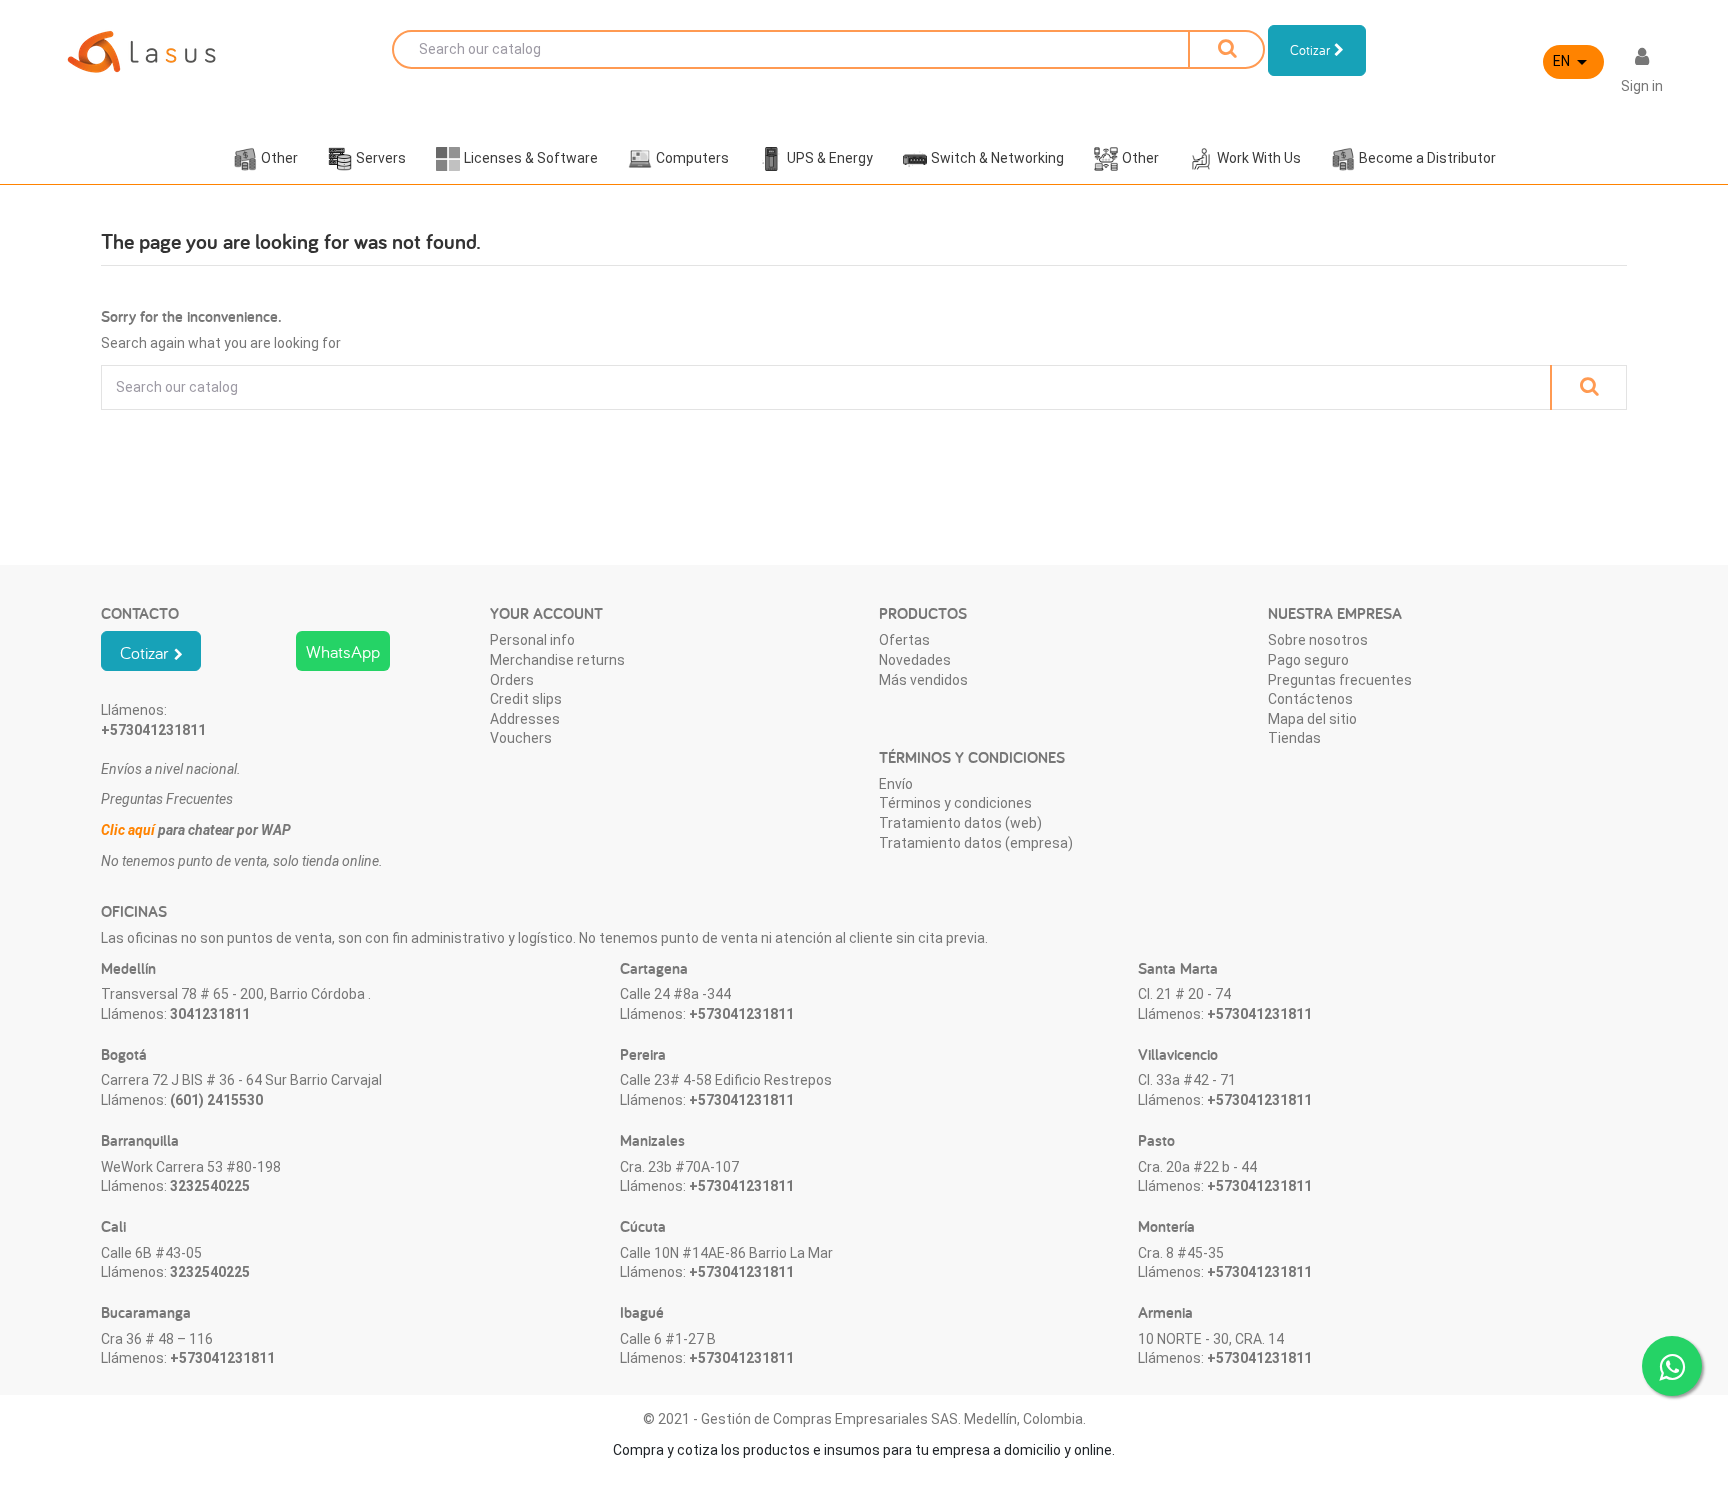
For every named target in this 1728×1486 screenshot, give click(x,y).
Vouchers (521, 738)
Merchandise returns (557, 660)
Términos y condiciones (955, 803)
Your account (546, 613)
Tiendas (1294, 738)
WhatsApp (343, 651)
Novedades (915, 660)
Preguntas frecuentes (1340, 680)
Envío (896, 784)
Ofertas (904, 640)
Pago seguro (1308, 660)
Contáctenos (1310, 699)
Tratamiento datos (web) (960, 823)
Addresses (525, 719)
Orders (512, 680)
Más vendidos (923, 680)
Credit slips (526, 699)
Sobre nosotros (1318, 640)
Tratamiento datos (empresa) (976, 843)
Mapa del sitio (1312, 719)
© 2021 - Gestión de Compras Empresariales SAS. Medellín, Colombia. (864, 1419)
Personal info (532, 640)
